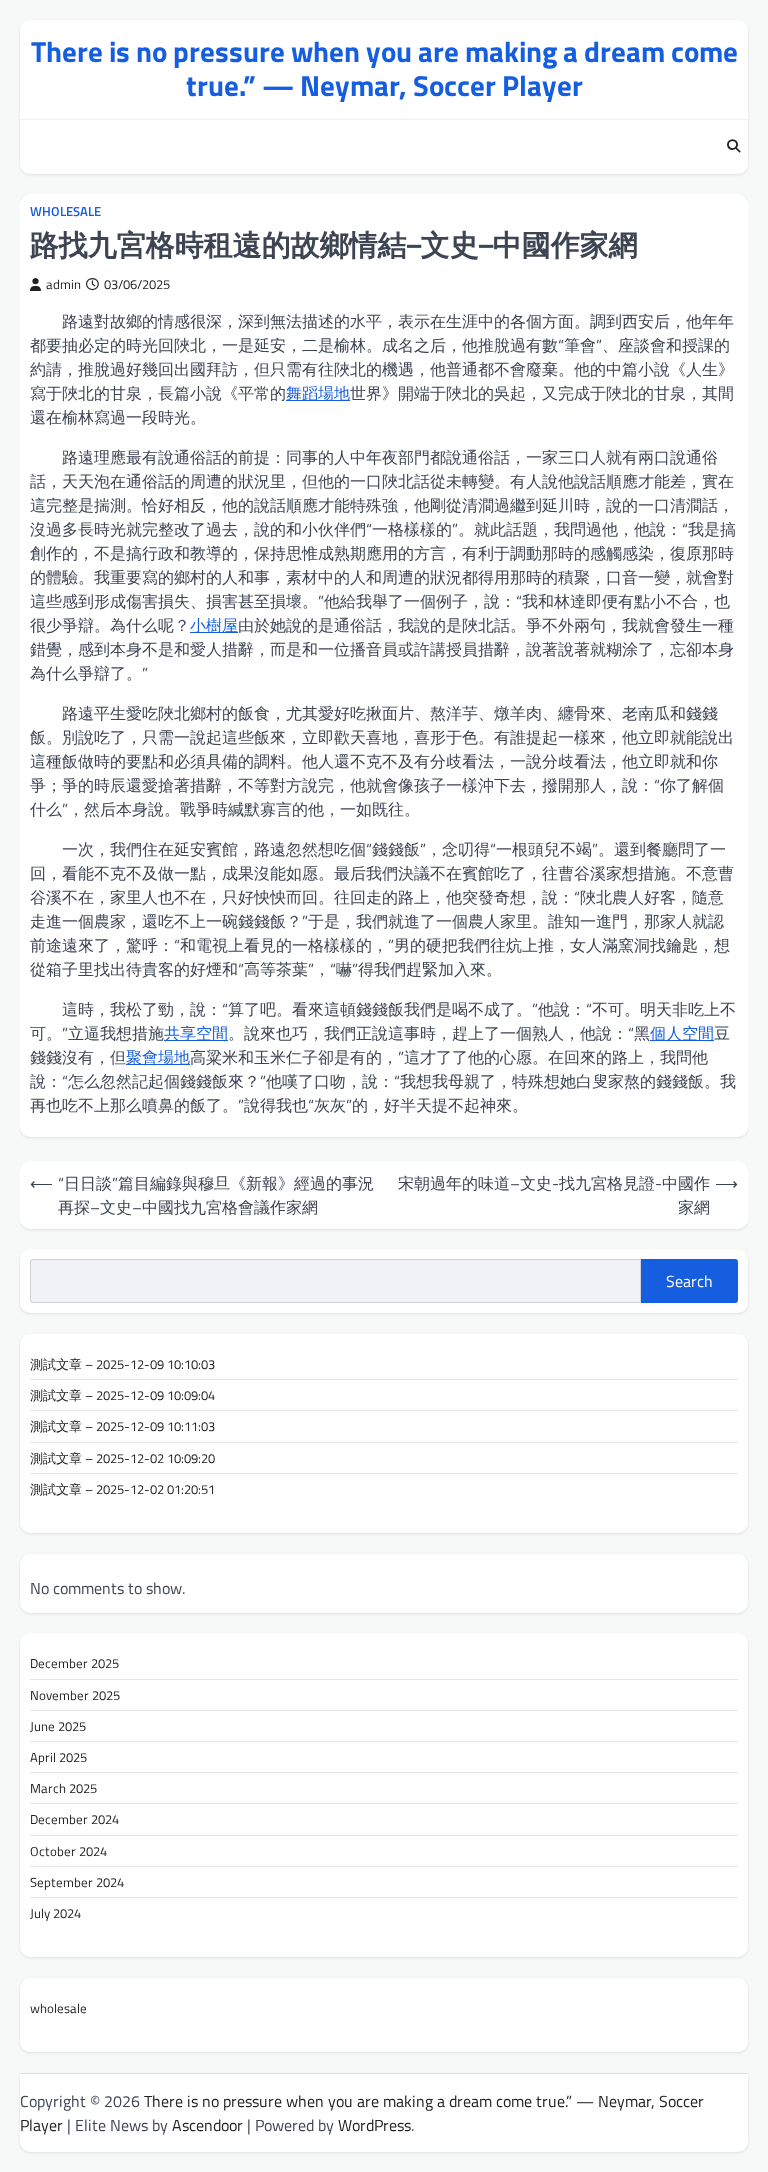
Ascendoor (207, 2125)
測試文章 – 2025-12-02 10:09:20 (122, 1458)
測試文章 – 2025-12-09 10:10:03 (122, 1364)
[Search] (733, 147)
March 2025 (63, 1788)
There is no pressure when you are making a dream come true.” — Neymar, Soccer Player (384, 68)
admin (63, 284)
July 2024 (55, 1913)
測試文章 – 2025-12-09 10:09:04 (122, 1395)
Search (689, 1281)
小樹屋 (214, 625)
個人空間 (682, 1033)
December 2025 (74, 1663)
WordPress (374, 2125)
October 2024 (68, 1851)
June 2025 (58, 1726)
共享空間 (196, 1033)
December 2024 (74, 1819)
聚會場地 (158, 1057)
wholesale (65, 211)
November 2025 (75, 1695)
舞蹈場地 (318, 393)
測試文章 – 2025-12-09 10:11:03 (122, 1426)
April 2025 (58, 1757)
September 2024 (77, 1882)
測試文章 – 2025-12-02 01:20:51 (122, 1489)
